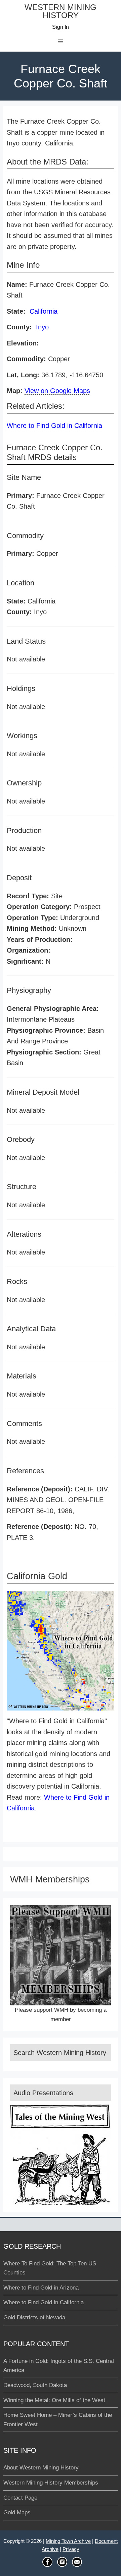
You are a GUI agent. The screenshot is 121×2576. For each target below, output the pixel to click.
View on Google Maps (57, 391)
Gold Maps (17, 2513)
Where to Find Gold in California (54, 426)
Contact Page (20, 2498)
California (44, 311)
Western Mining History (61, 12)
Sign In (61, 27)
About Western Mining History (41, 2468)
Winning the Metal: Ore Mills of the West (54, 2400)
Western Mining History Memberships (51, 2483)
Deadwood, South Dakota (35, 2385)
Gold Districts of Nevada (34, 2317)
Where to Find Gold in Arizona (41, 2288)
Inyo (42, 327)
